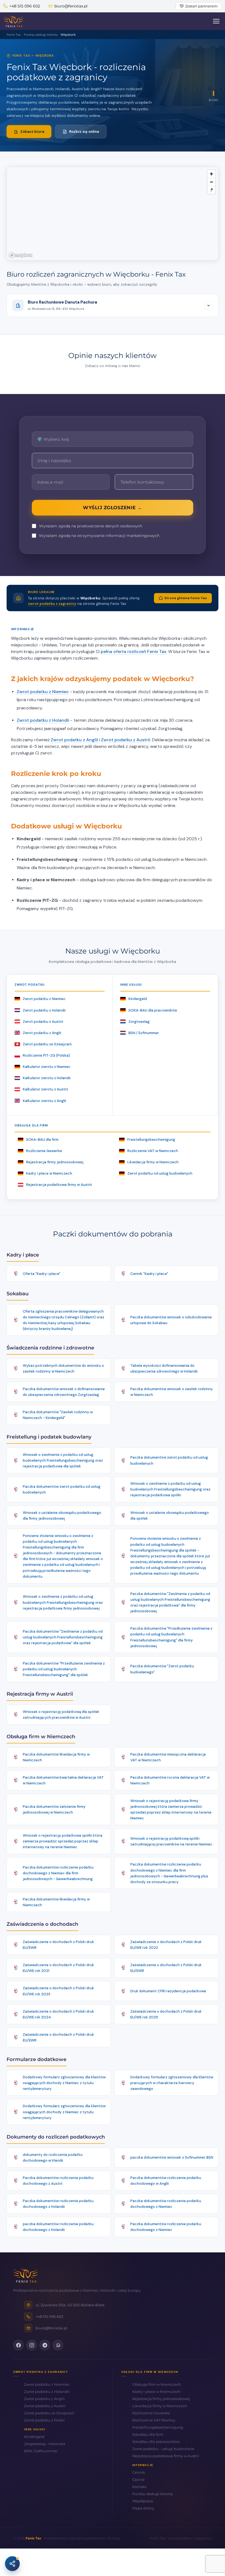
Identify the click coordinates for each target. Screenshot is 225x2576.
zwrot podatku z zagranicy (52, 604)
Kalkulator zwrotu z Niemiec (47, 1067)
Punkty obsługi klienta (153, 2494)
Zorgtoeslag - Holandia (45, 2444)
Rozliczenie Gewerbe (44, 1151)
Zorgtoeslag (139, 1022)
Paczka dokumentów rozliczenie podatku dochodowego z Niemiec (166, 2204)
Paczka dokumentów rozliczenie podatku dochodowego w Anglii (166, 2181)
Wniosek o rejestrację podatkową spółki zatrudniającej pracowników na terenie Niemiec (171, 1841)
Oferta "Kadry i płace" (42, 1274)
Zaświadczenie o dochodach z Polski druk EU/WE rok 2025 (166, 2014)
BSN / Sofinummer (144, 1033)
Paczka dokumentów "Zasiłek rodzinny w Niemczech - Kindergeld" (58, 1415)
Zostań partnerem (201, 6)
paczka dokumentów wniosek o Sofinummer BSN (172, 2157)
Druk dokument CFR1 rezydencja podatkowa (168, 1991)
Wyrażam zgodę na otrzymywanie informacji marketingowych (99, 536)
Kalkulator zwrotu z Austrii (45, 1089)
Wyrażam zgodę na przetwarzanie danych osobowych (91, 526)
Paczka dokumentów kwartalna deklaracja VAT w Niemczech (63, 1780)
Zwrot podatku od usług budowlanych (160, 1173)
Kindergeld (138, 999)
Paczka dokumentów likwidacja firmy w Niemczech (56, 1757)
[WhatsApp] (58, 2345)
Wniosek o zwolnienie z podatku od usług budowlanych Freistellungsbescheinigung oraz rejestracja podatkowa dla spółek (63, 1460)
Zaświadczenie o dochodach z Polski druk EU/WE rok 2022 (166, 1945)
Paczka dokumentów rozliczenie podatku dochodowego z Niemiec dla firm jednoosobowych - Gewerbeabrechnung (58, 1873)
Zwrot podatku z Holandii (43, 720)
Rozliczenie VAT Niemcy (154, 2420)
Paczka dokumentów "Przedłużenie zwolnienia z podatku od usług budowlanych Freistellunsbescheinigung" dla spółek (64, 1669)
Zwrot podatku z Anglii (74, 740)
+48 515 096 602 (25, 6)
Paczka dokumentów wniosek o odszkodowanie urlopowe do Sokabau (171, 1320)
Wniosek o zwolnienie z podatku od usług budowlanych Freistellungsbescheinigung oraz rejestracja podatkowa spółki (170, 1489)
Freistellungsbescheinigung (151, 1140)
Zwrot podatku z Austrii (126, 740)
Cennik (139, 2472)
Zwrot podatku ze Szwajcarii (47, 1044)
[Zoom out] (211, 182)
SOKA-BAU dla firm (42, 1140)
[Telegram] (45, 2345)
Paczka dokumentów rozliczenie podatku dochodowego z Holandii (58, 2204)
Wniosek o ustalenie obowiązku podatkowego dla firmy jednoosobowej (62, 1516)
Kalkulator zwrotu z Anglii (44, 1101)
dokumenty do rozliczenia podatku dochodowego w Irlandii (53, 2158)
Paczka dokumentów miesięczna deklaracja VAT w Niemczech (168, 1757)
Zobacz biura (32, 132)
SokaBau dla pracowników (156, 2442)
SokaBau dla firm (148, 2434)
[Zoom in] (211, 174)
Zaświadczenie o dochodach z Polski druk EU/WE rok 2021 (58, 1968)
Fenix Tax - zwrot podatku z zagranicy (181, 2538)
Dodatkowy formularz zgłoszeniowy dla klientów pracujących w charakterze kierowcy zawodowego (172, 2083)
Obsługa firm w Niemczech (157, 2384)
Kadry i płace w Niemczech (49, 1173)
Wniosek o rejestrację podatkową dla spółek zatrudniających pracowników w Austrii (61, 1715)
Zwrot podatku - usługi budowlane (163, 2449)
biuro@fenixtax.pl (71, 6)
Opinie (138, 2479)
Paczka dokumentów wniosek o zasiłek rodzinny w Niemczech (172, 1392)
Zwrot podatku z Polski (44, 2420)
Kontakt (139, 2487)
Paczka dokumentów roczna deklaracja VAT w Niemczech (170, 1780)
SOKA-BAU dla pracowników (153, 1010)
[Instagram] (32, 2345)
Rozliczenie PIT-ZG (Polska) (46, 1055)
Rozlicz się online (84, 132)
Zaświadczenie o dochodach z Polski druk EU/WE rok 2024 (58, 2014)
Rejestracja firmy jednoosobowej (55, 1162)
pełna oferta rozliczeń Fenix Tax (133, 651)
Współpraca (143, 2501)
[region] (113, 214)
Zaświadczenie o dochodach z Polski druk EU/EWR (58, 1945)
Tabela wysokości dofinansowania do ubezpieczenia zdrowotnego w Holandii (164, 1368)
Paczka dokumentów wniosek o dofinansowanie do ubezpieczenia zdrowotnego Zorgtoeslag (64, 1392)
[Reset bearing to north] (211, 190)
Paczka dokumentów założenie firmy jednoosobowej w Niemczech (54, 1809)
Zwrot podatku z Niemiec (43, 692)
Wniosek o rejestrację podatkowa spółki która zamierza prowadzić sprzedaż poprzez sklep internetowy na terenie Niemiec (63, 1841)
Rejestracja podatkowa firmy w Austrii (59, 1185)
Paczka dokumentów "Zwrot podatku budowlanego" (162, 1669)
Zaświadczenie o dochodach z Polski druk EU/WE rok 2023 (58, 1991)
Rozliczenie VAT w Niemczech (153, 1151)
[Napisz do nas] (12, 2564)
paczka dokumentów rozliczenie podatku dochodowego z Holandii (58, 2227)
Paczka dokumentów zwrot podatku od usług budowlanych (169, 1460)
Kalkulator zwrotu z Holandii (47, 1078)
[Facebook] (18, 2345)
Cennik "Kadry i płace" (149, 1274)
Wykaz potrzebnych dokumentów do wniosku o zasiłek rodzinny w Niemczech (63, 1368)
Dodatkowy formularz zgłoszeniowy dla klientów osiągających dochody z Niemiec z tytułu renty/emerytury (64, 2083)
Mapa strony (143, 2508)
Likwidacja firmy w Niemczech (153, 1162)
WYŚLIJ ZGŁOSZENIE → (113, 508)
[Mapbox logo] (21, 255)
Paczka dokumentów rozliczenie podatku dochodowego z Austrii (58, 2181)
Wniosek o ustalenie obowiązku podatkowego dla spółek (170, 1516)
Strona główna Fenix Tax (186, 598)
